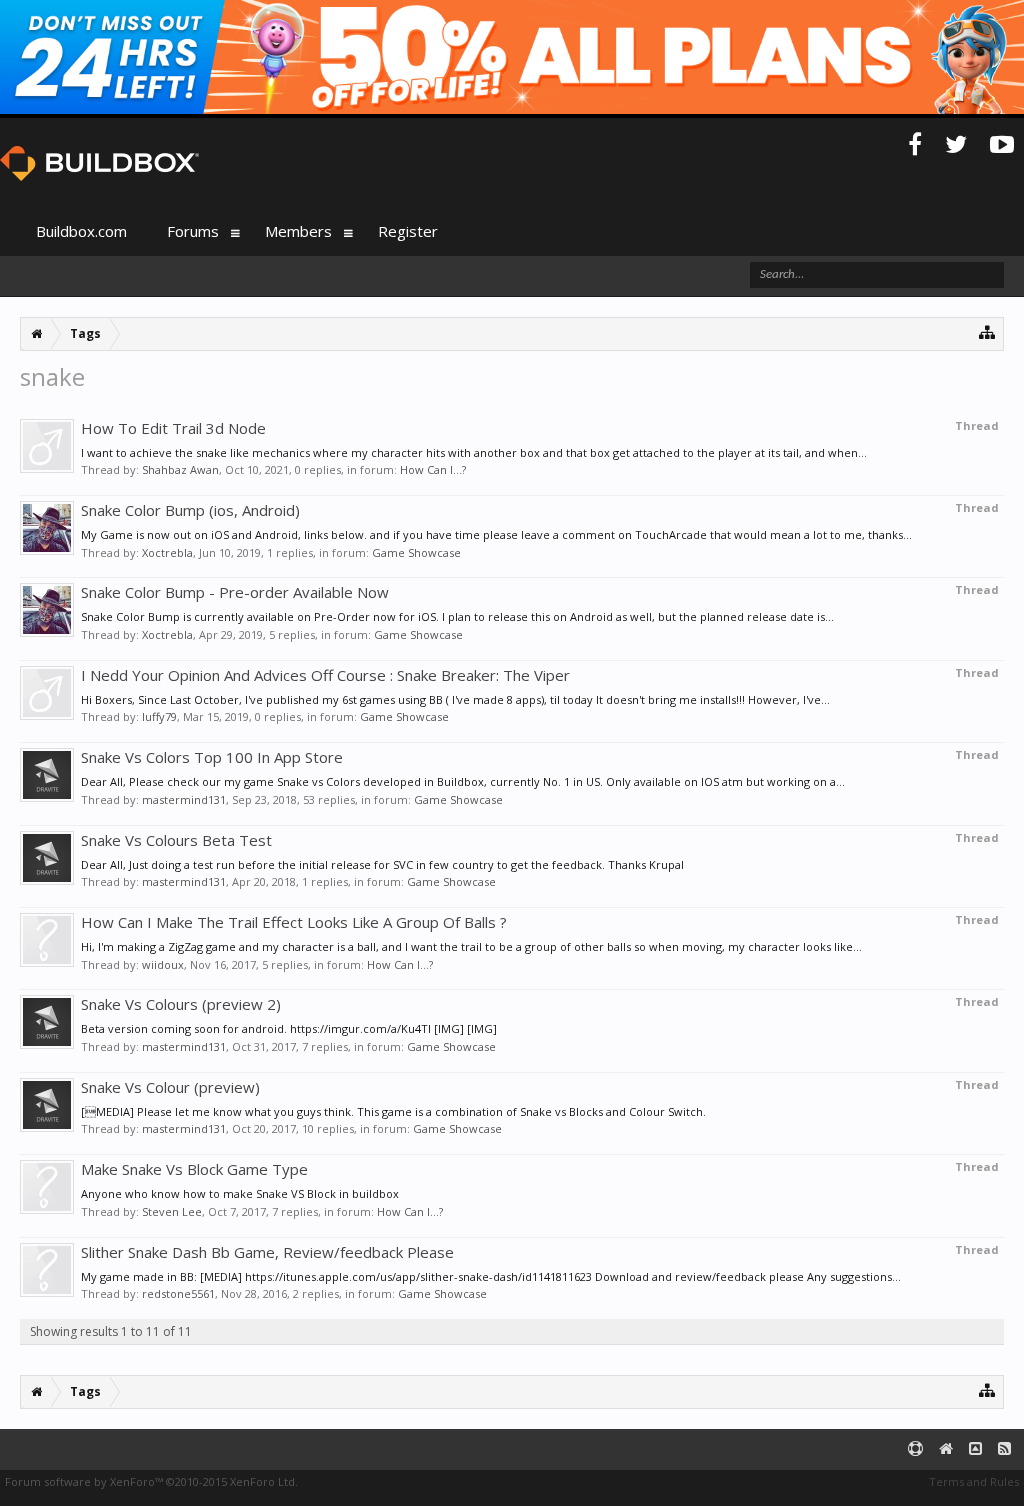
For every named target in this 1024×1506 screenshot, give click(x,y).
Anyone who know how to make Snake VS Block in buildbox (240, 1193)
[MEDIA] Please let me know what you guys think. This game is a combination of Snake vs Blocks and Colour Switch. (393, 1111)
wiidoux (163, 964)
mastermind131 (184, 799)
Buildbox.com (81, 231)
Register (408, 231)
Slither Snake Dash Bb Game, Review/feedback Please (267, 1252)
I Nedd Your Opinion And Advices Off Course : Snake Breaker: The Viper (325, 675)
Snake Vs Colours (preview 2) (181, 1004)
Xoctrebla (167, 552)
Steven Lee (172, 1211)
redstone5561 (178, 1293)
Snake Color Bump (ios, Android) (190, 510)
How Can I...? (433, 469)
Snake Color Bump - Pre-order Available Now (235, 592)
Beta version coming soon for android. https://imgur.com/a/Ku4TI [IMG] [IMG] (289, 1028)
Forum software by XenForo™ (151, 1481)
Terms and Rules (974, 1481)
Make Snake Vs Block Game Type (194, 1169)
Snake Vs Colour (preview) (170, 1087)
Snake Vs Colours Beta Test (176, 840)
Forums (193, 231)
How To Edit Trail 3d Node (173, 428)
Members (298, 231)
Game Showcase (416, 552)
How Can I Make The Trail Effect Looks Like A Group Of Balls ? (294, 922)
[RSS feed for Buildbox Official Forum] (1004, 1449)
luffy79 (159, 716)
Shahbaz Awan (180, 469)
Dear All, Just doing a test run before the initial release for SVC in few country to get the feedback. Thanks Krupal (382, 864)
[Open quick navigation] (987, 331)
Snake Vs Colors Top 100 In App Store (212, 757)
